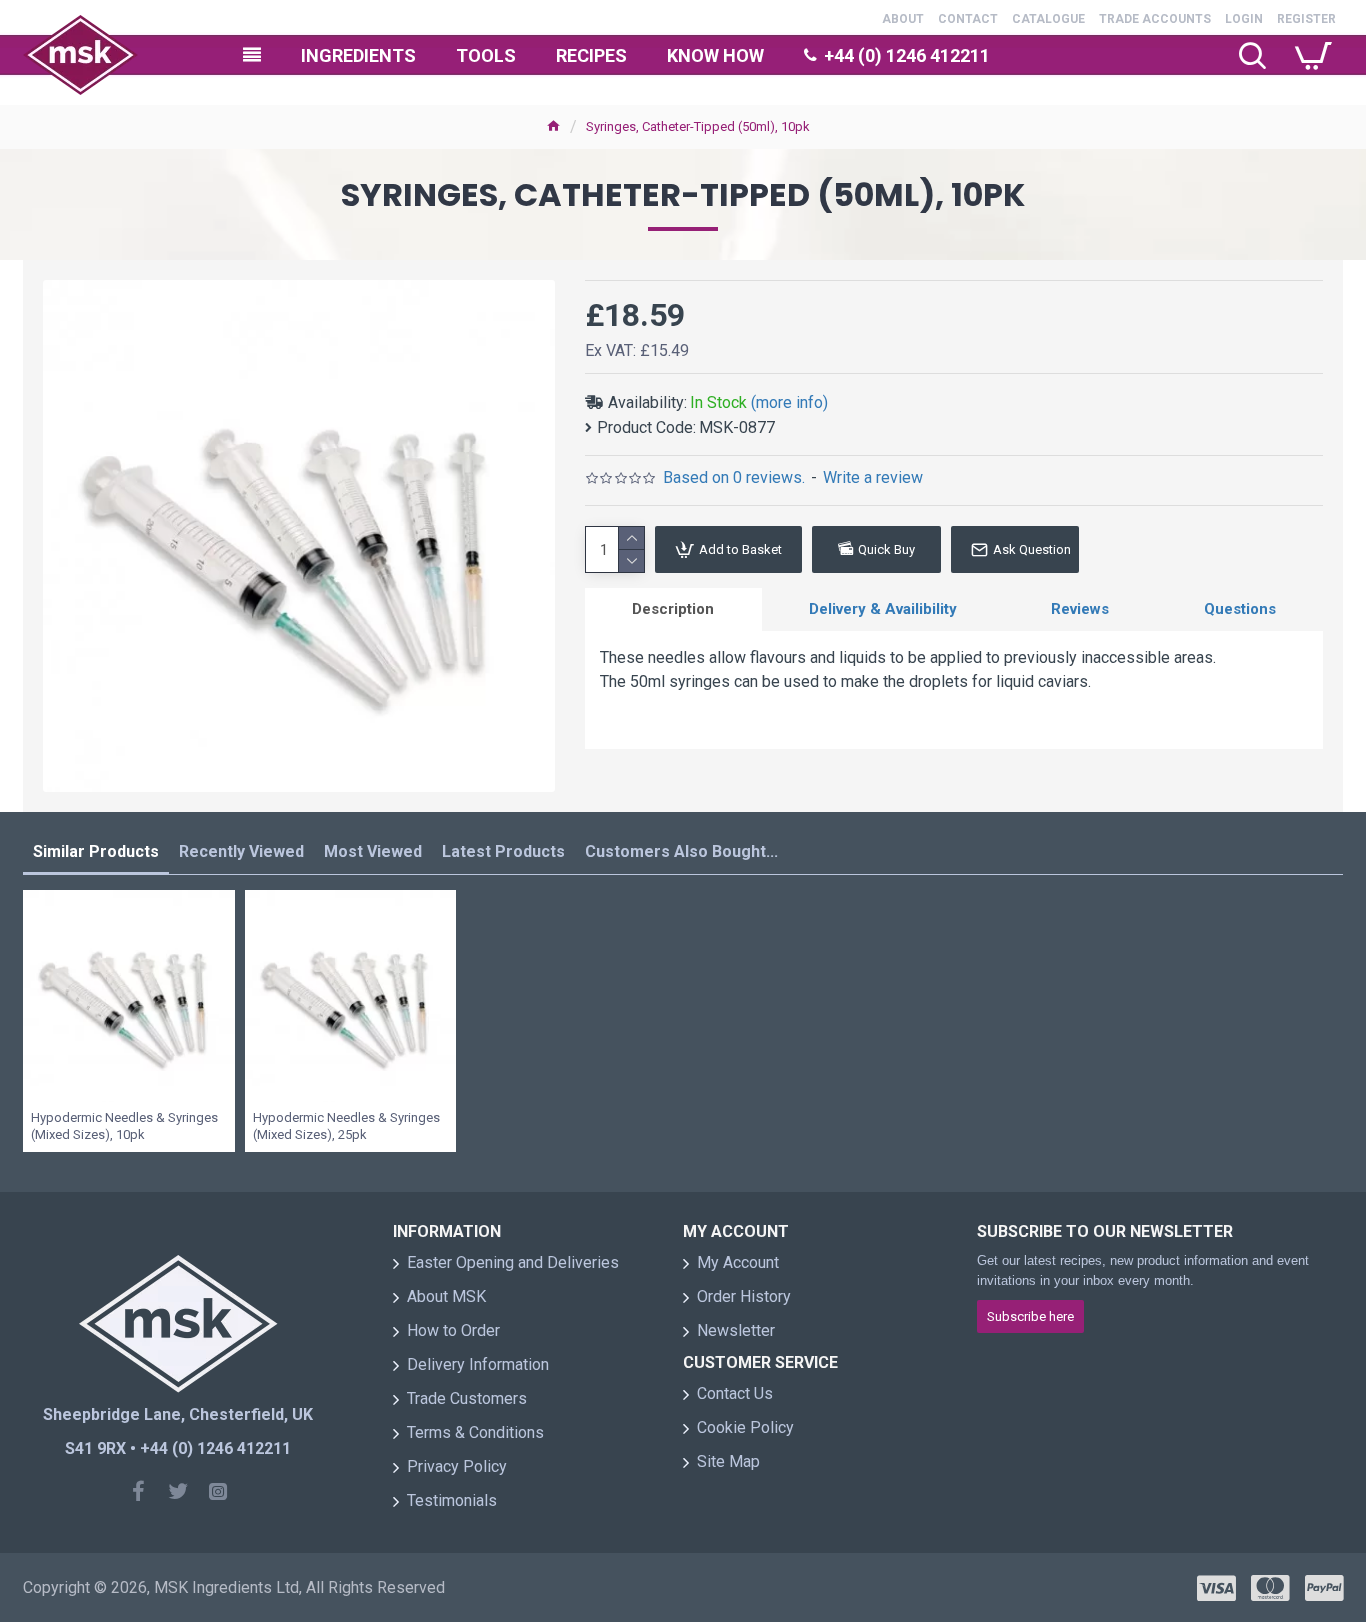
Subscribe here (1030, 1316)
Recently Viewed (241, 851)
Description (673, 609)
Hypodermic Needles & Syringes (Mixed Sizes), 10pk (124, 1126)
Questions (1240, 609)
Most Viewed (373, 851)
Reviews (1080, 609)
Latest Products (503, 851)
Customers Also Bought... (681, 851)
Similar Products (96, 851)
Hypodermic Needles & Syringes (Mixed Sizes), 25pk (346, 1126)
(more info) (789, 402)
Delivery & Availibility (883, 609)
